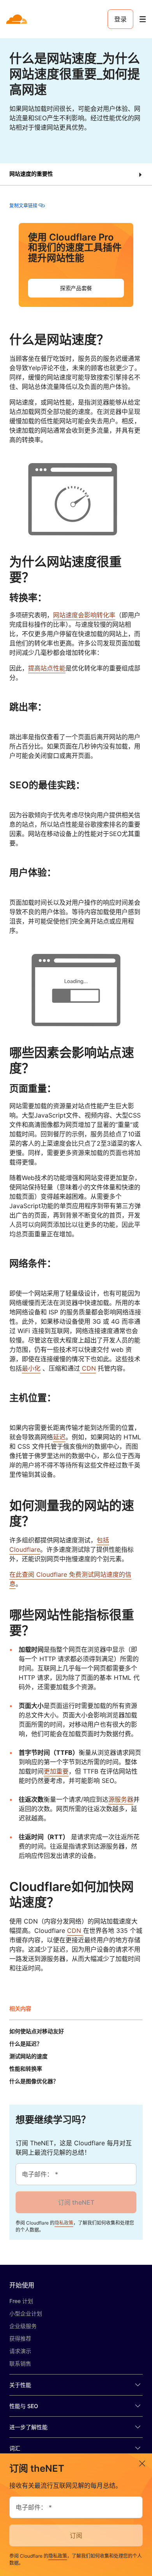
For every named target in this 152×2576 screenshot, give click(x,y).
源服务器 (121, 1799)
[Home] (17, 19)
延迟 (59, 1437)
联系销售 (20, 2363)
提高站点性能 (47, 668)
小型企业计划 (26, 2313)
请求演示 (20, 2351)
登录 (120, 19)
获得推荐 (20, 2338)
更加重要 (56, 1771)
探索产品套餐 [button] (76, 288)
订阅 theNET (76, 2202)
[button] (76, 174)
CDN (89, 1368)
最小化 (31, 1368)
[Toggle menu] (143, 19)
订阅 (76, 2535)
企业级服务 (23, 2326)
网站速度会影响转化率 (84, 615)
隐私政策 (64, 2223)
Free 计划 (21, 2301)
